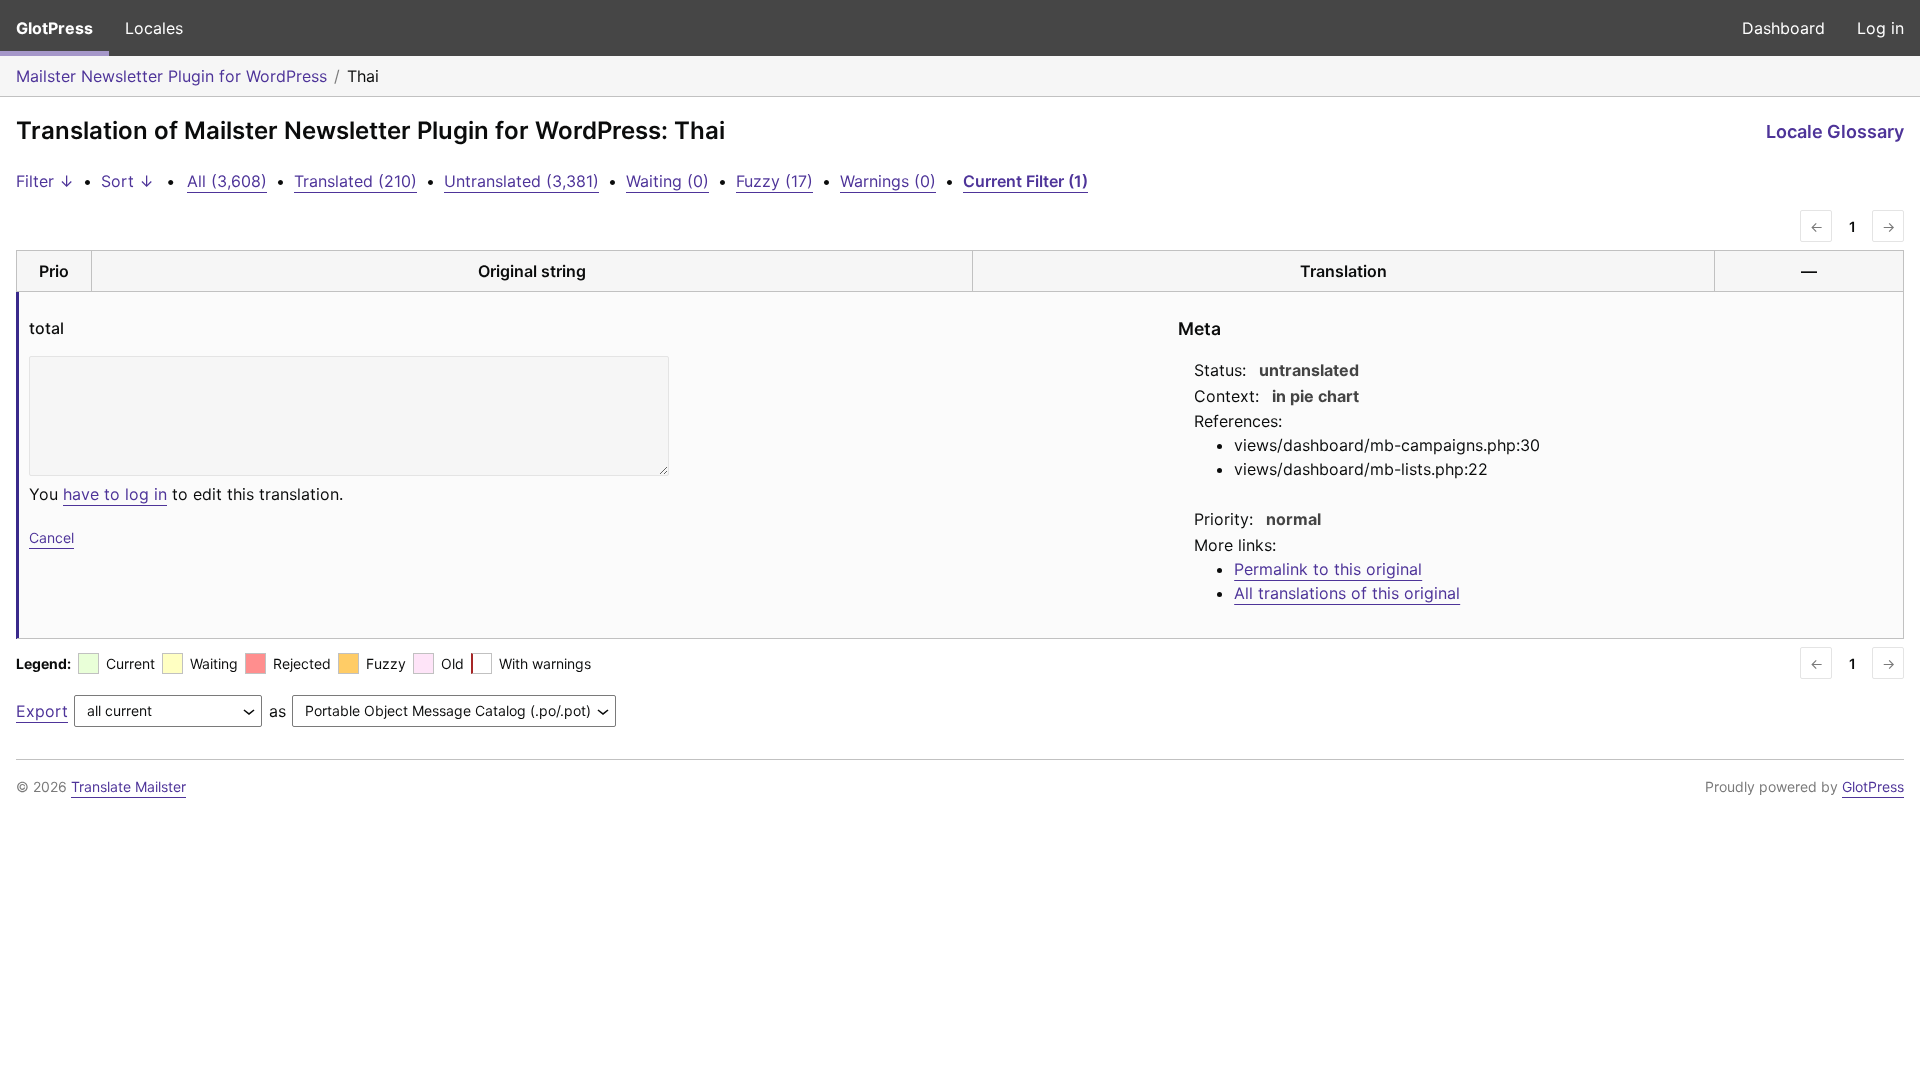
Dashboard (1783, 28)
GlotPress (54, 28)
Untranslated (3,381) (521, 181)
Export (42, 711)
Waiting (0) (667, 181)
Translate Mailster (128, 786)
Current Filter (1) (1025, 181)
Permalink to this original (1328, 569)
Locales (154, 28)
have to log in (115, 494)
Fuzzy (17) (774, 181)
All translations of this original (1347, 593)
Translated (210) (355, 181)
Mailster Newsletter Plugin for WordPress (171, 76)
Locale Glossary (1835, 131)
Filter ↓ (45, 181)
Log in (1880, 28)
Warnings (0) (888, 181)
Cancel (51, 537)
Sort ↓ (127, 181)
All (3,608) (227, 181)
